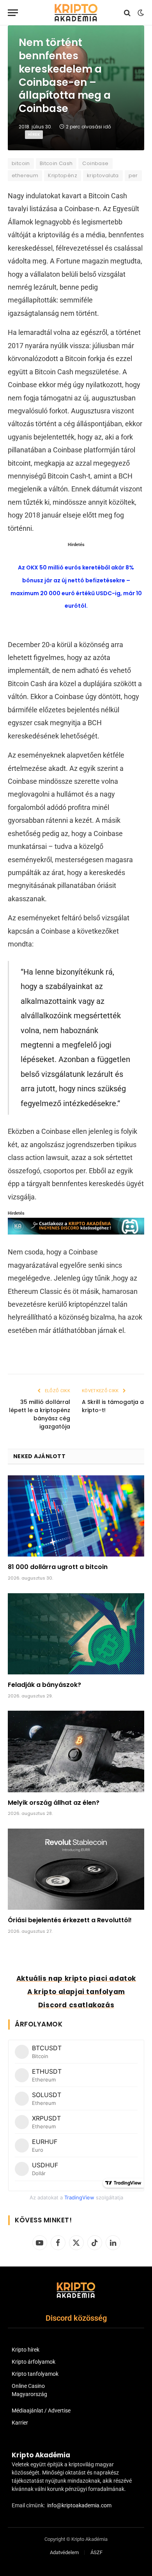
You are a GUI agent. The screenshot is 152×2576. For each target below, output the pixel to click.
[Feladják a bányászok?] (76, 1634)
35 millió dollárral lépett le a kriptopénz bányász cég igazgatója (40, 1414)
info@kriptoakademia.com (79, 2505)
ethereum (25, 175)
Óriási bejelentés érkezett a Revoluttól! (70, 1920)
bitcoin (21, 163)
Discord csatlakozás (76, 2005)
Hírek (34, 134)
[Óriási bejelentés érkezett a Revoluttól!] (76, 1869)
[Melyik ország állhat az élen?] (76, 1751)
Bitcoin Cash (56, 163)
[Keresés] (127, 13)
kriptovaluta (103, 175)
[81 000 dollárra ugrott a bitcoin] (76, 1516)
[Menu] (13, 13)
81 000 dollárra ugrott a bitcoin (58, 1567)
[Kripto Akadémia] (76, 13)
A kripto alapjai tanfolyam (76, 1992)
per (133, 175)
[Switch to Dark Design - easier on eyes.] (140, 13)
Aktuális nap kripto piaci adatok (76, 1978)
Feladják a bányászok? (44, 1685)
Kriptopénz (63, 175)
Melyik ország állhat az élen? (54, 1803)
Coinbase (95, 163)
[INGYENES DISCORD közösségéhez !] (76, 1232)
